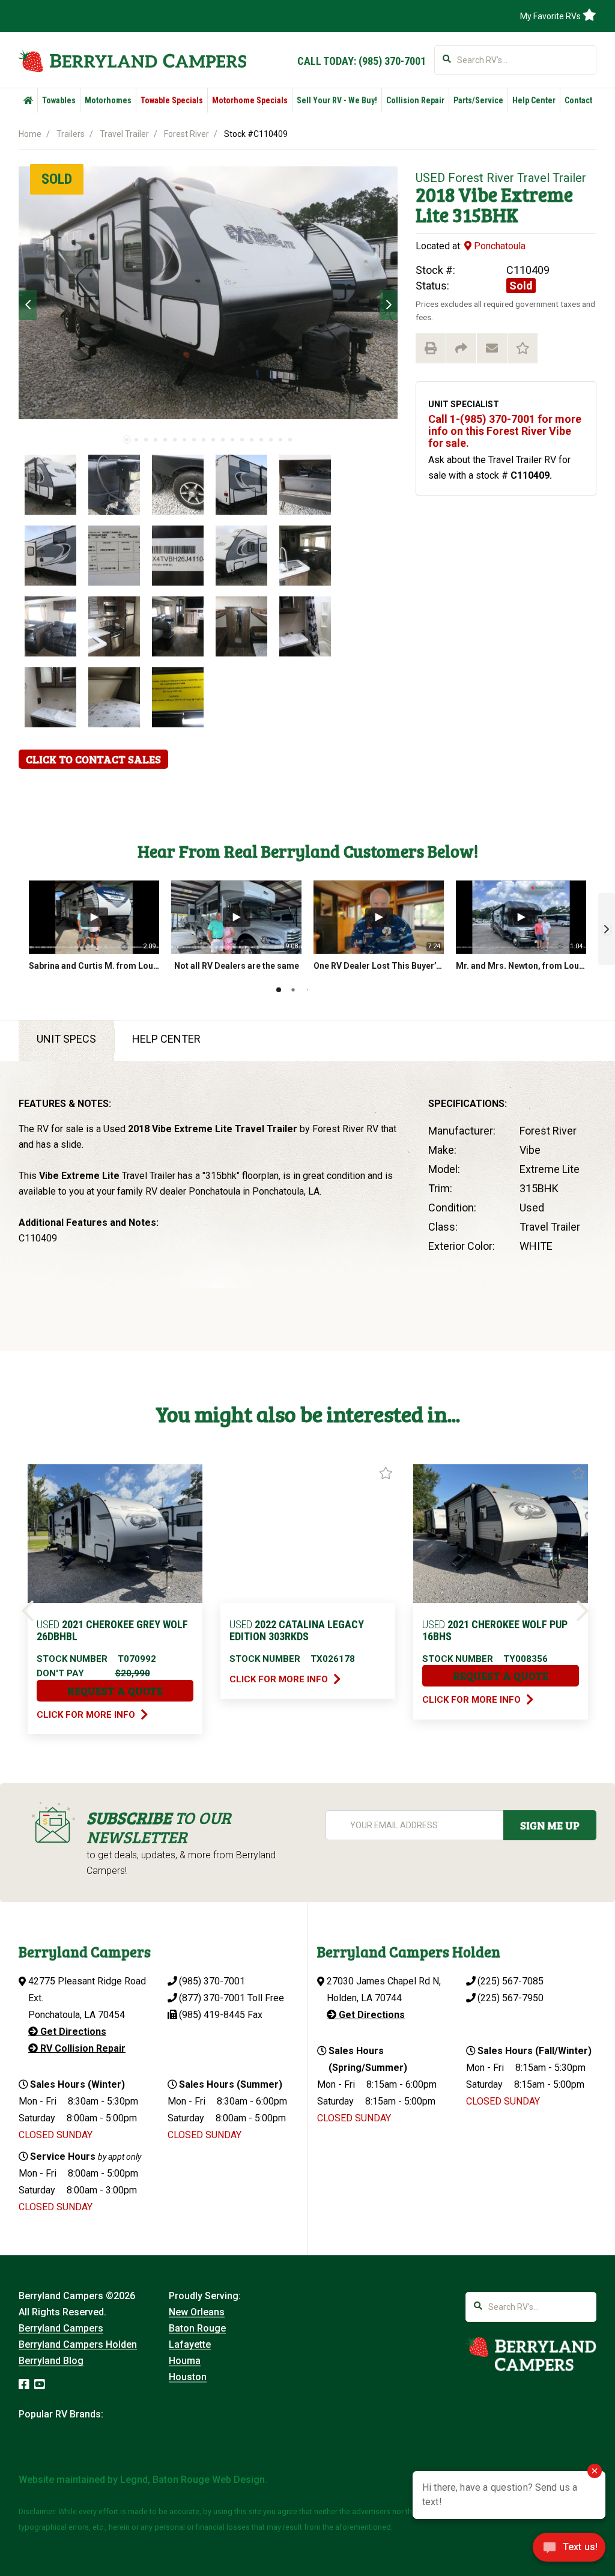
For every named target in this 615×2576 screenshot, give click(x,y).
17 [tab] (280, 440)
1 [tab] (127, 440)
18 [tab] (290, 440)
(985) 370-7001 (392, 61)
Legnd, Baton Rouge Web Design (192, 2480)
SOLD (57, 179)
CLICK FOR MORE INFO (87, 1715)
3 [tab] (146, 440)
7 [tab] (184, 440)
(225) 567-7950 (510, 1998)
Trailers (71, 134)
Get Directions (72, 2032)
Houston (188, 2377)
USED (430, 178)
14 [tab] (252, 440)
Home (30, 134)
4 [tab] (156, 440)
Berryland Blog (51, 2361)
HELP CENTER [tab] (166, 1039)
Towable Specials (172, 100)
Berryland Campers (61, 2328)
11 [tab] (223, 440)
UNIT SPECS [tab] (66, 1039)
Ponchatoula (498, 246)
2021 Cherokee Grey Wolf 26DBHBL (112, 1630)
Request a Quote (115, 1691)
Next (389, 305)
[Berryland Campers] (132, 61)
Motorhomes (108, 100)
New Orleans (197, 2312)
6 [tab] (175, 440)
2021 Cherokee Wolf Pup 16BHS (495, 1630)
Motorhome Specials (250, 100)
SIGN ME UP (550, 1825)
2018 (435, 194)
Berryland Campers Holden (78, 2344)
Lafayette (190, 2344)
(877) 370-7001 (212, 1998)
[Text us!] (569, 2551)
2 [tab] (136, 440)
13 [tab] (242, 440)
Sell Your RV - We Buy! (337, 100)
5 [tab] (165, 440)
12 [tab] (232, 440)
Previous (28, 305)
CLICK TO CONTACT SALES (93, 759)
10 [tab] (213, 440)
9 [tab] (204, 440)
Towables (59, 100)
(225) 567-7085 (510, 1981)
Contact (578, 100)
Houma (185, 2361)
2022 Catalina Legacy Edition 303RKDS (297, 1630)
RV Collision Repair (82, 2048)
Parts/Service (478, 100)
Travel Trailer (124, 134)
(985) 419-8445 (212, 2015)
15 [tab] (261, 440)
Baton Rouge (197, 2328)
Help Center (534, 100)
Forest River (186, 134)
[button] (607, 929)
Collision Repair (415, 100)
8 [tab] (194, 440)
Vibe (478, 194)
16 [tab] (271, 440)
